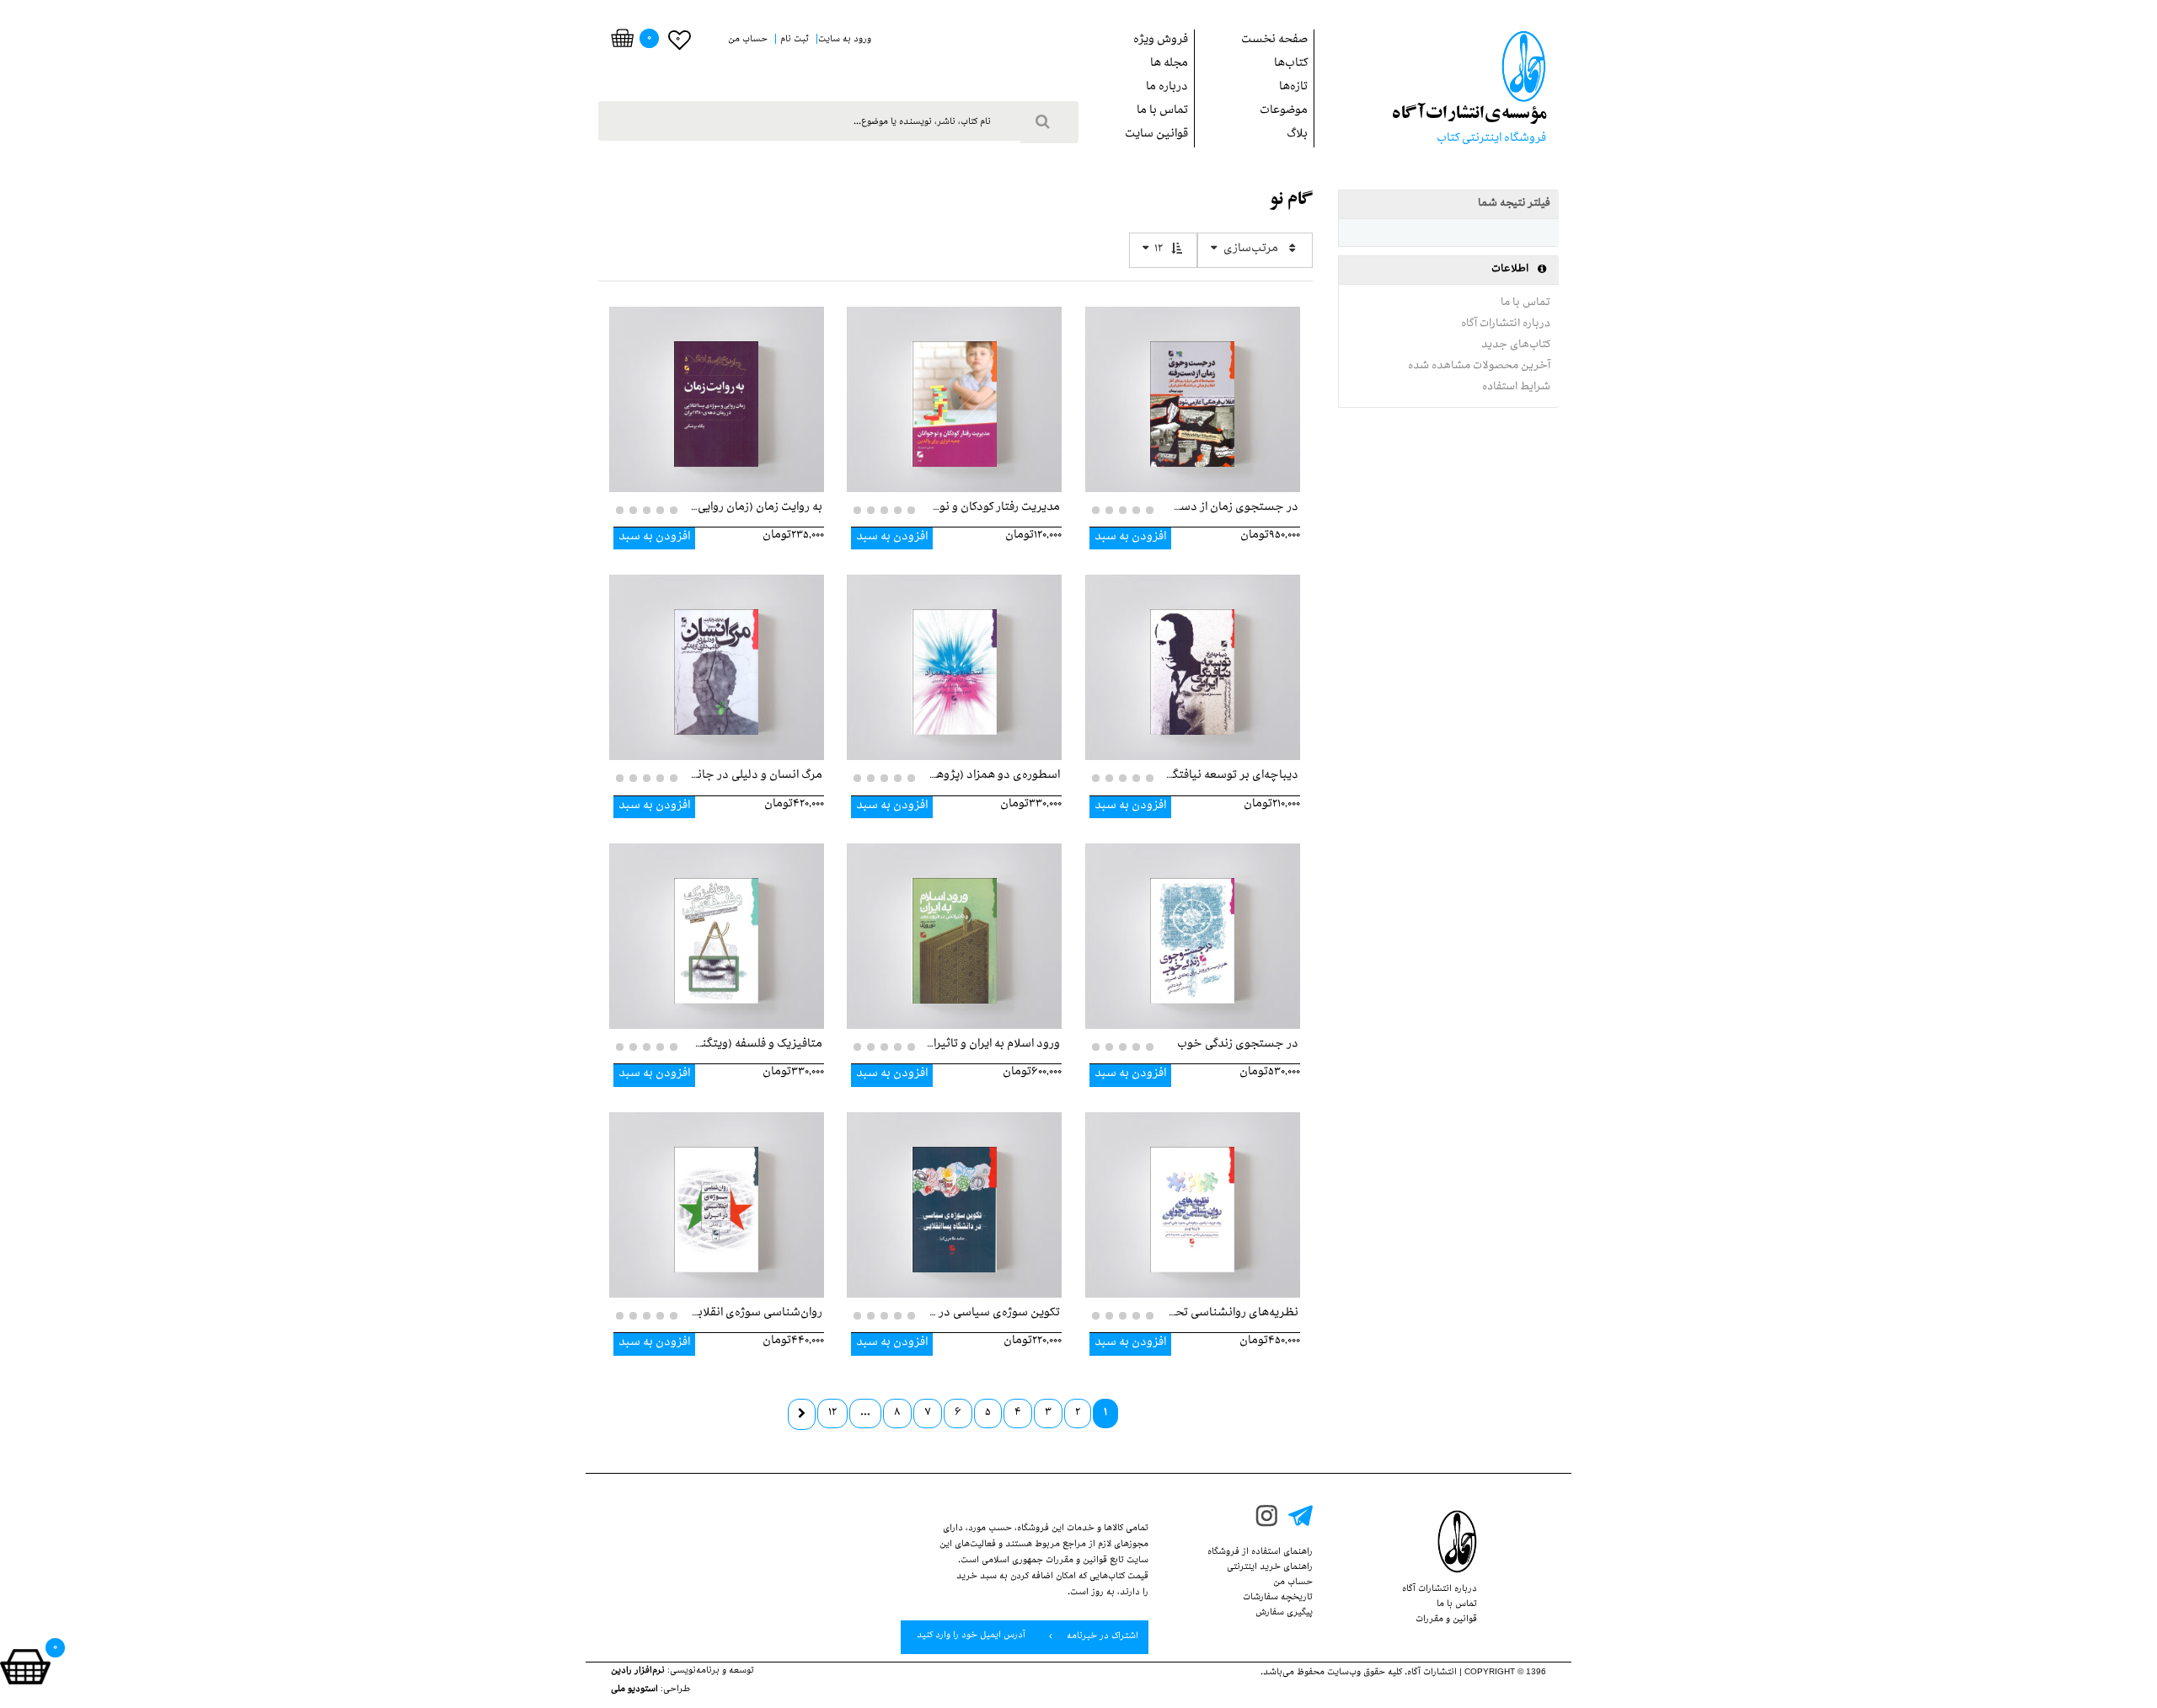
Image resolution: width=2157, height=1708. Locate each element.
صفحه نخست (1274, 41)
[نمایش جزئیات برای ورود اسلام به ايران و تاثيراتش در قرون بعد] (954, 924)
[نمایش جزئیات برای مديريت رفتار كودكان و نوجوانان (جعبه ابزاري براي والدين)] (954, 387)
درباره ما (1167, 88)
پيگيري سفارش (1284, 1614)
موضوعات (1284, 112)
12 (1159, 250)
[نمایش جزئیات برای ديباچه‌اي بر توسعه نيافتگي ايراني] (1193, 655)
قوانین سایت (1156, 135)
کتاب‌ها (1291, 64)
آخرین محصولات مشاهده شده (1479, 367)
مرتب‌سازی (1251, 250)
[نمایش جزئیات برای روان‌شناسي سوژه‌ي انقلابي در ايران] (717, 1192)
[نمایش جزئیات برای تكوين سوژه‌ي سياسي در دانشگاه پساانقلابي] (954, 1192)
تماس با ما (1162, 112)
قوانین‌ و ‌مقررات (1446, 1620)
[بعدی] (802, 1414)
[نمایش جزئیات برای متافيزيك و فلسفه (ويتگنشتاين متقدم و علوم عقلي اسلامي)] (717, 924)
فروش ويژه (1161, 41)
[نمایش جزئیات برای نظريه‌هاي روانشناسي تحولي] (1193, 1192)
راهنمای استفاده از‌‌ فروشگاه (1260, 1553)
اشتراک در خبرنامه (1101, 1637)
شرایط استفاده (1516, 388)
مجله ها (1169, 64)
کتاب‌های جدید (1516, 345)
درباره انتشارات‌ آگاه (1506, 324)
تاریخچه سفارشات (1278, 1598)
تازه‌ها (1293, 88)
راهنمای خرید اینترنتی (1270, 1568)
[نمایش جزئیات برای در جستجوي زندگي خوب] (1193, 924)
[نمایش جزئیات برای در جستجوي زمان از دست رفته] (1193, 387)
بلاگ (1297, 135)
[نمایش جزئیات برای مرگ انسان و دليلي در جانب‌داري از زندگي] (717, 655)
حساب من (1293, 1583)
